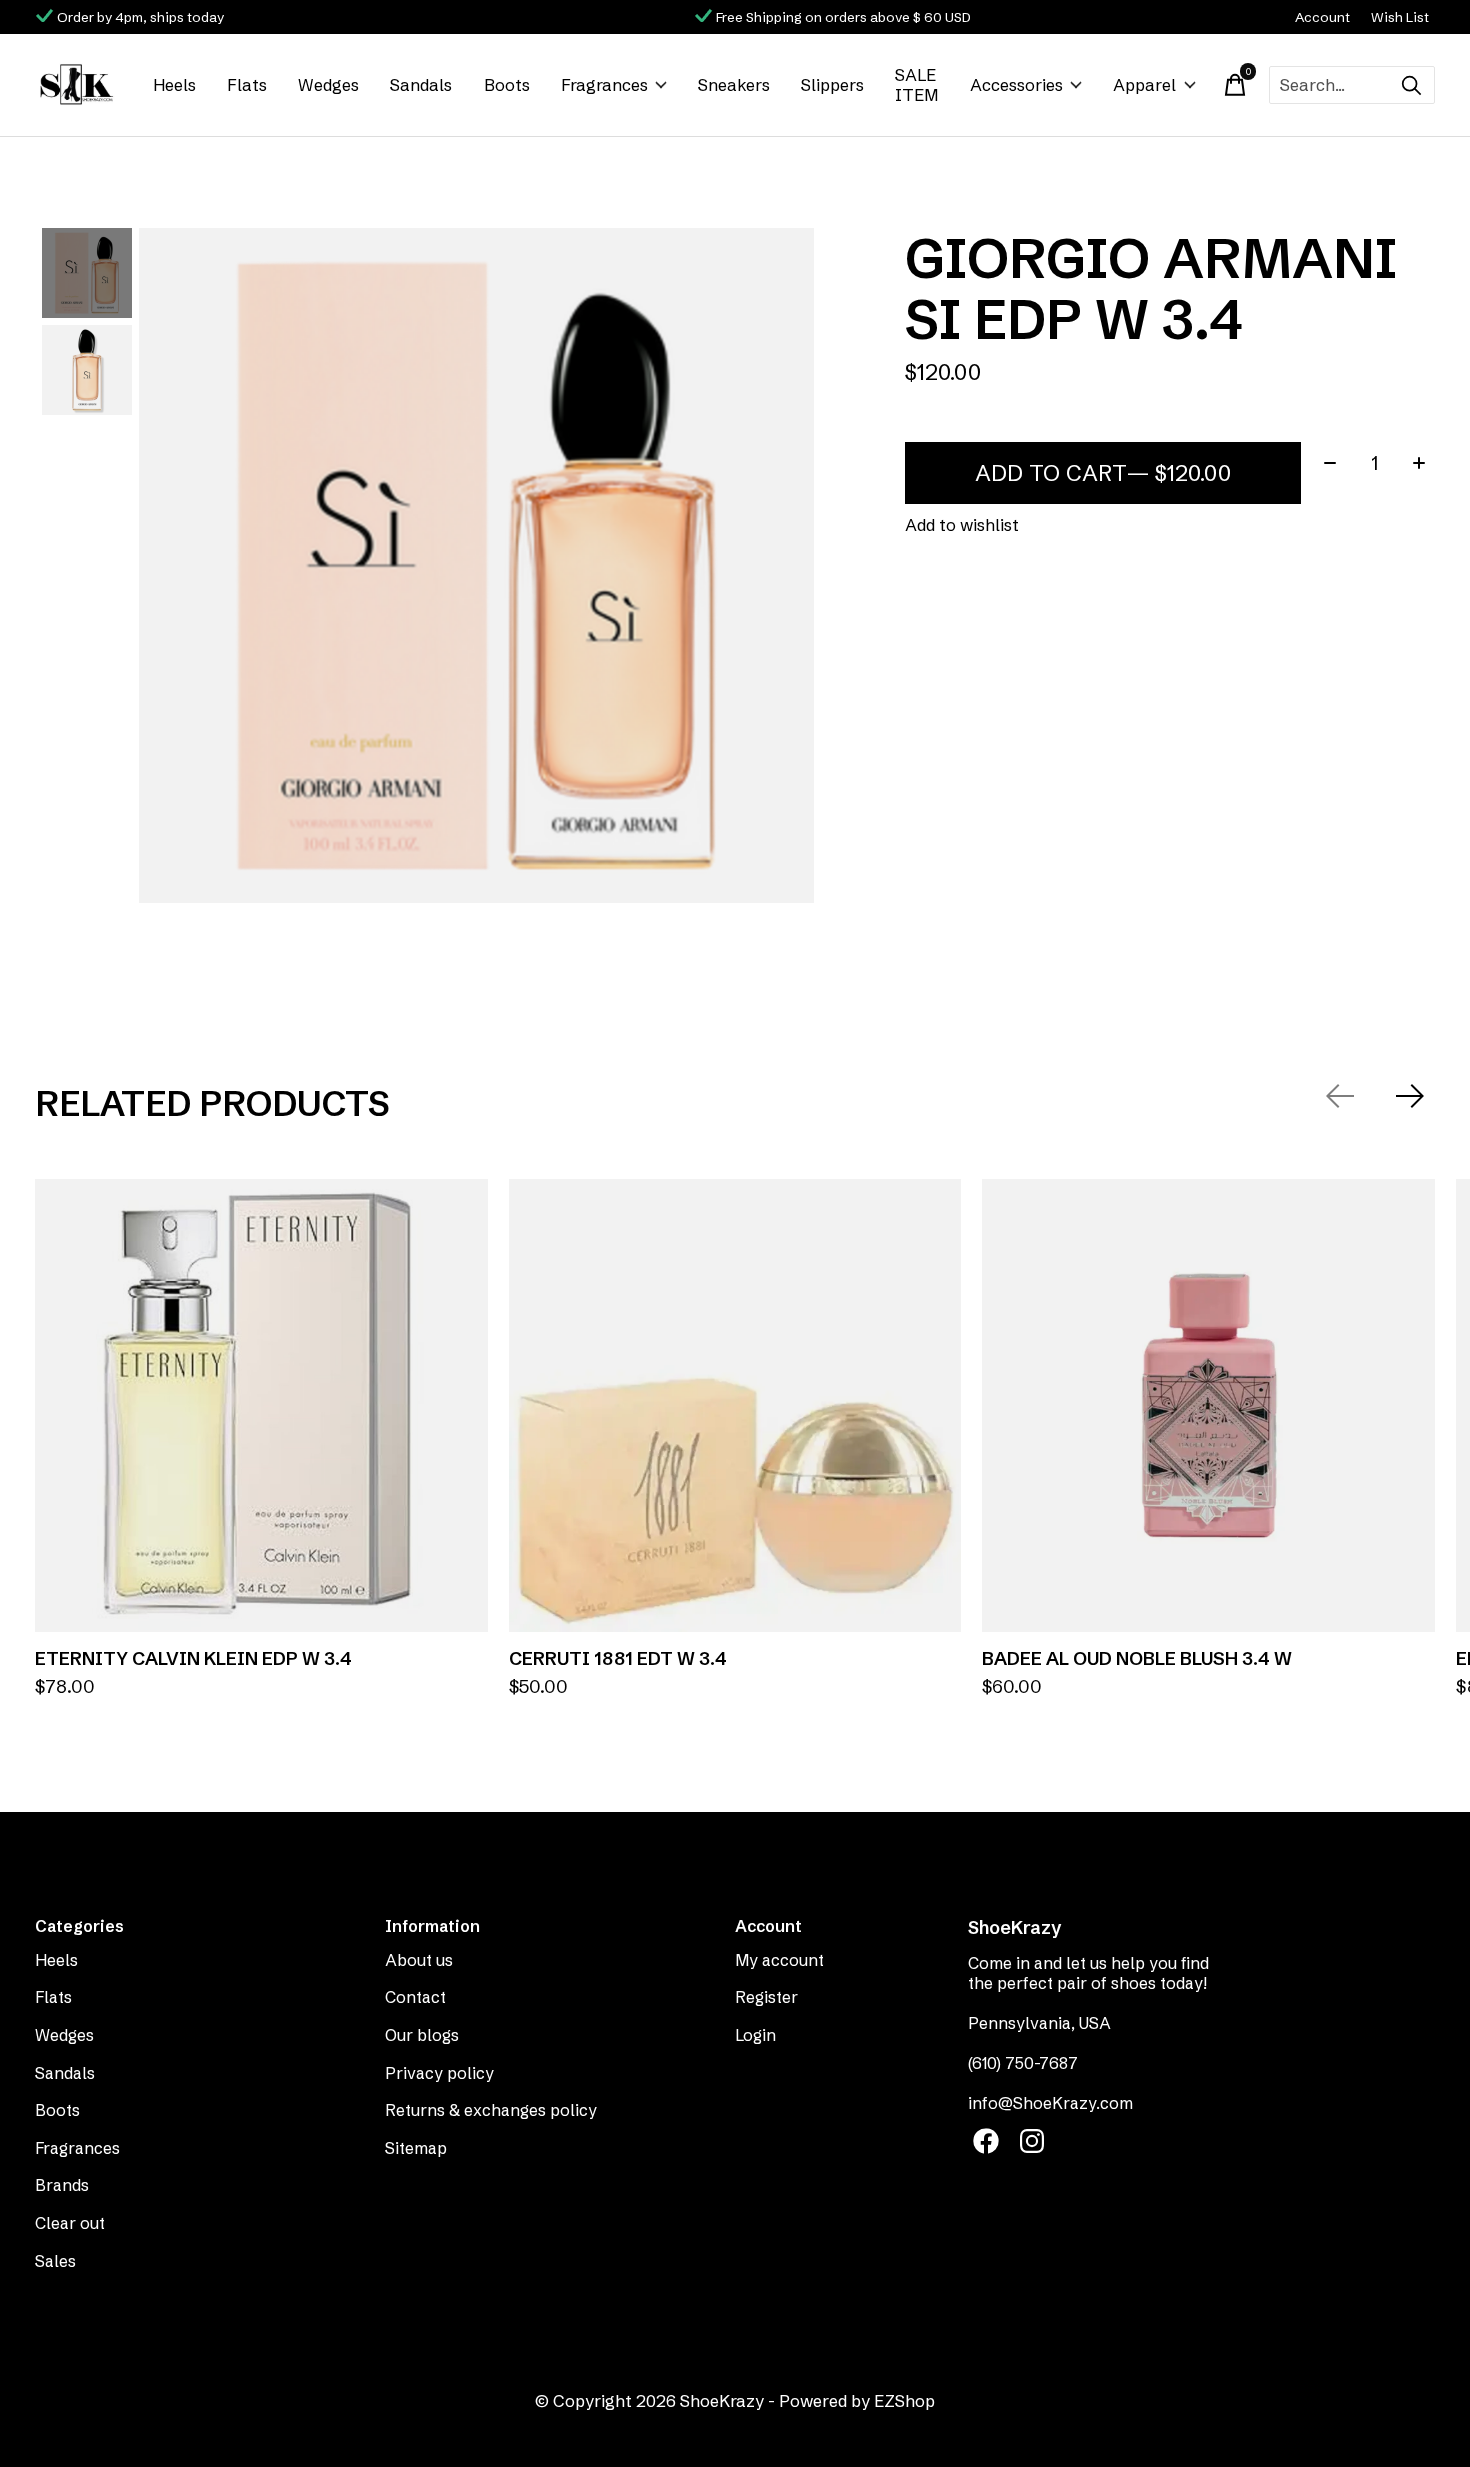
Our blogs (422, 2035)
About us (419, 1960)
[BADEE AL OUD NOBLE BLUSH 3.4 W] (1208, 1405)
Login (755, 2035)
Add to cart (1103, 473)
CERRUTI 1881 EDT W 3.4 (618, 1658)
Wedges (328, 85)
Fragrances (604, 85)
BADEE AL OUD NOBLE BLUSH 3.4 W (1137, 1658)
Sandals (421, 85)
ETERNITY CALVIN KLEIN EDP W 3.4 (193, 1658)
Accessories (1016, 85)
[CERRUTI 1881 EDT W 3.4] (735, 1405)
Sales (55, 2261)
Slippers (832, 85)
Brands (62, 2185)
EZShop (904, 2401)
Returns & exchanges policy (491, 2110)
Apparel (1144, 85)
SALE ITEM (916, 85)
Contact (415, 1997)
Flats (247, 85)
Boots (507, 85)
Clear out (70, 2223)
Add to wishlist (962, 525)
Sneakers (734, 85)
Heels (174, 85)
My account (779, 1960)
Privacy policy (439, 2073)
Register (766, 1997)
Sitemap (416, 2148)
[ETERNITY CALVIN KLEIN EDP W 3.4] (261, 1405)
